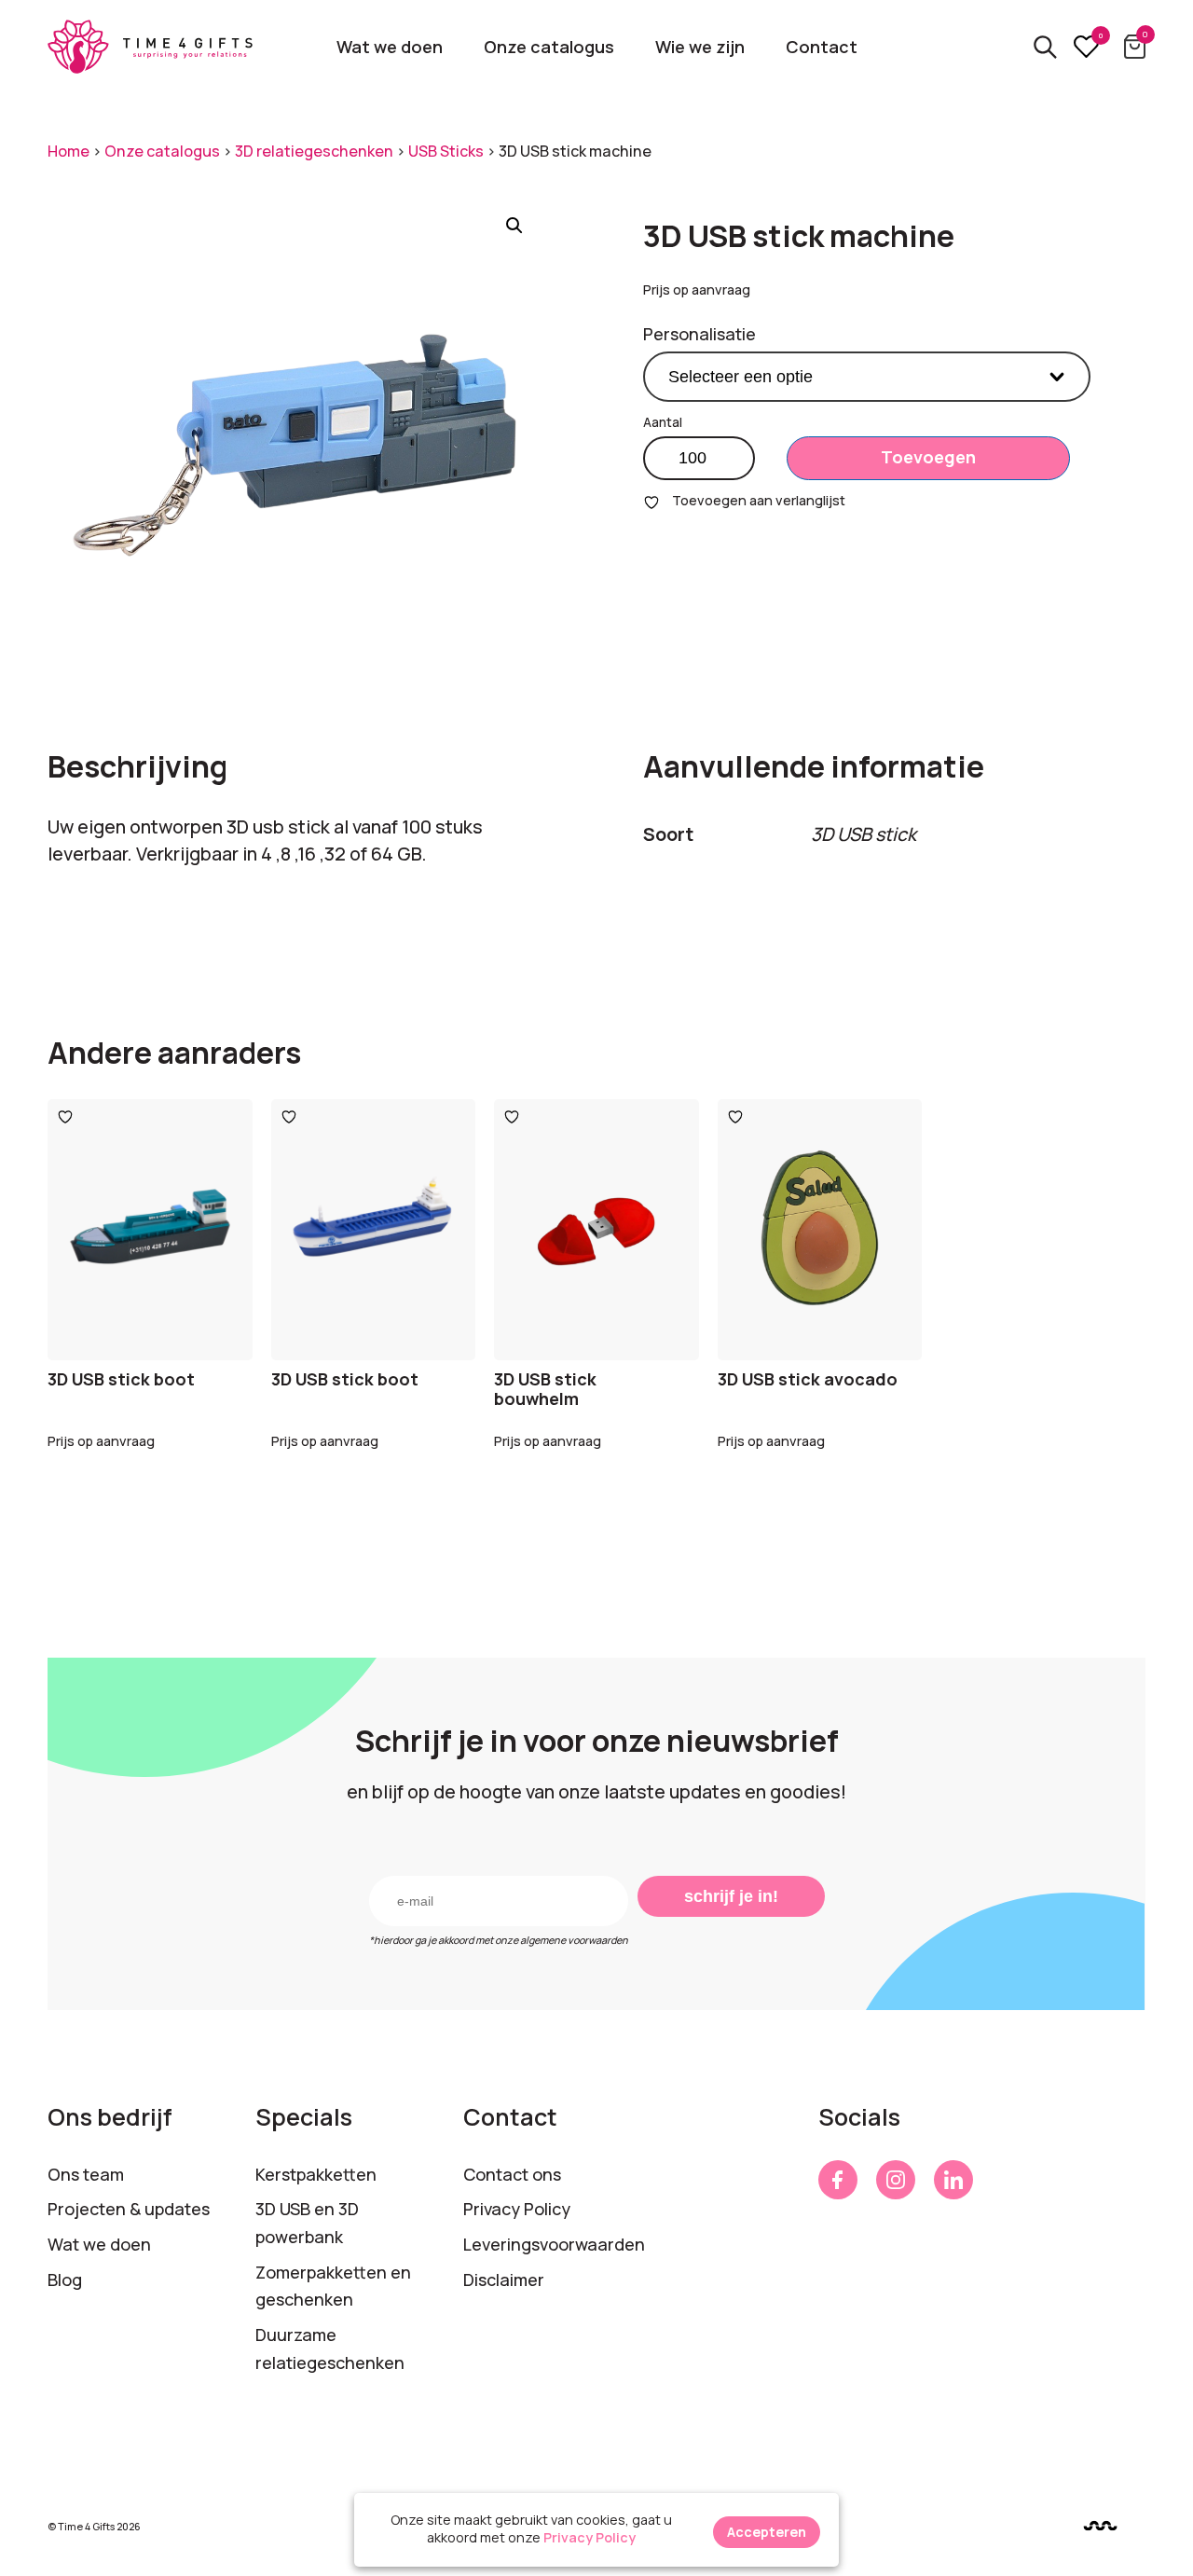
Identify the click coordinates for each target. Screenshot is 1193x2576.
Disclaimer (504, 2280)
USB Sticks (446, 151)
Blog (65, 2280)
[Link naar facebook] (838, 2180)
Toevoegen (928, 457)
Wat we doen (390, 47)
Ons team (86, 2174)
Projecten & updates (129, 2209)
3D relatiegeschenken (314, 151)
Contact (822, 47)
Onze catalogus (549, 47)
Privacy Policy (517, 2209)
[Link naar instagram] (896, 2180)
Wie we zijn (700, 47)
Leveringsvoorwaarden (554, 2244)
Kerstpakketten (316, 2174)
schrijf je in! (731, 1896)
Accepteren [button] (767, 2532)
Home (69, 151)
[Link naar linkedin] (953, 2180)
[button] (514, 226)
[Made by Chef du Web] (1100, 2526)
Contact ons (512, 2174)
